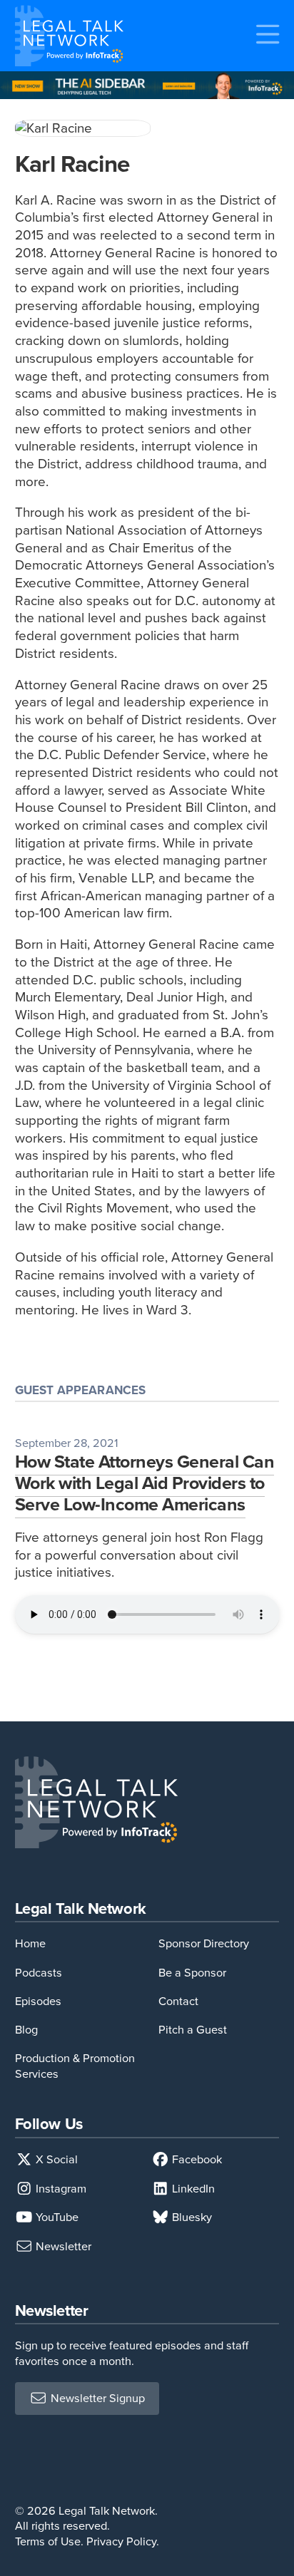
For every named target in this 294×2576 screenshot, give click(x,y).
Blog (26, 2030)
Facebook (196, 2159)
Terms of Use (48, 2541)
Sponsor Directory (204, 1943)
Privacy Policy (121, 2541)
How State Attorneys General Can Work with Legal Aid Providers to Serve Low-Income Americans (145, 1483)
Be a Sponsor (192, 1973)
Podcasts (39, 1973)
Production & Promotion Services (75, 2066)
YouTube (56, 2217)
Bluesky (191, 2217)
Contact (178, 2001)
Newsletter (62, 2246)
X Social (55, 2159)
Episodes (38, 2001)
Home (30, 1943)
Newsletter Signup (96, 2399)
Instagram (60, 2189)
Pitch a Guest (193, 2030)
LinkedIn (192, 2189)
